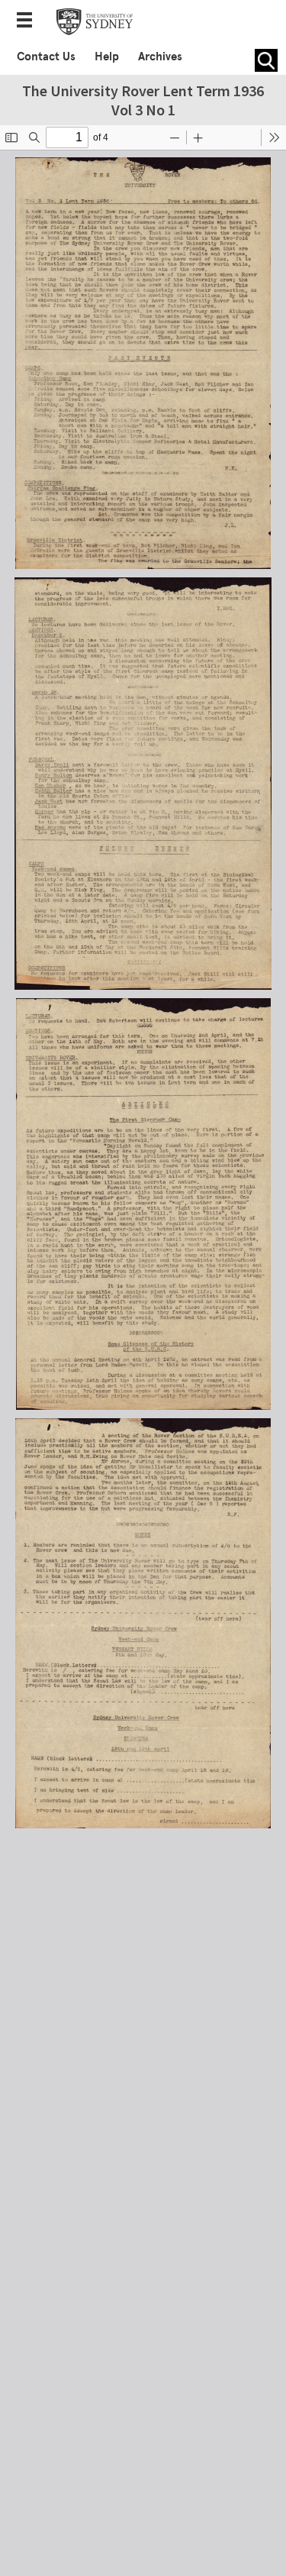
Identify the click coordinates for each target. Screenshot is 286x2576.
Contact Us (46, 57)
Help (107, 57)
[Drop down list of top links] (29, 21)
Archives (160, 57)
